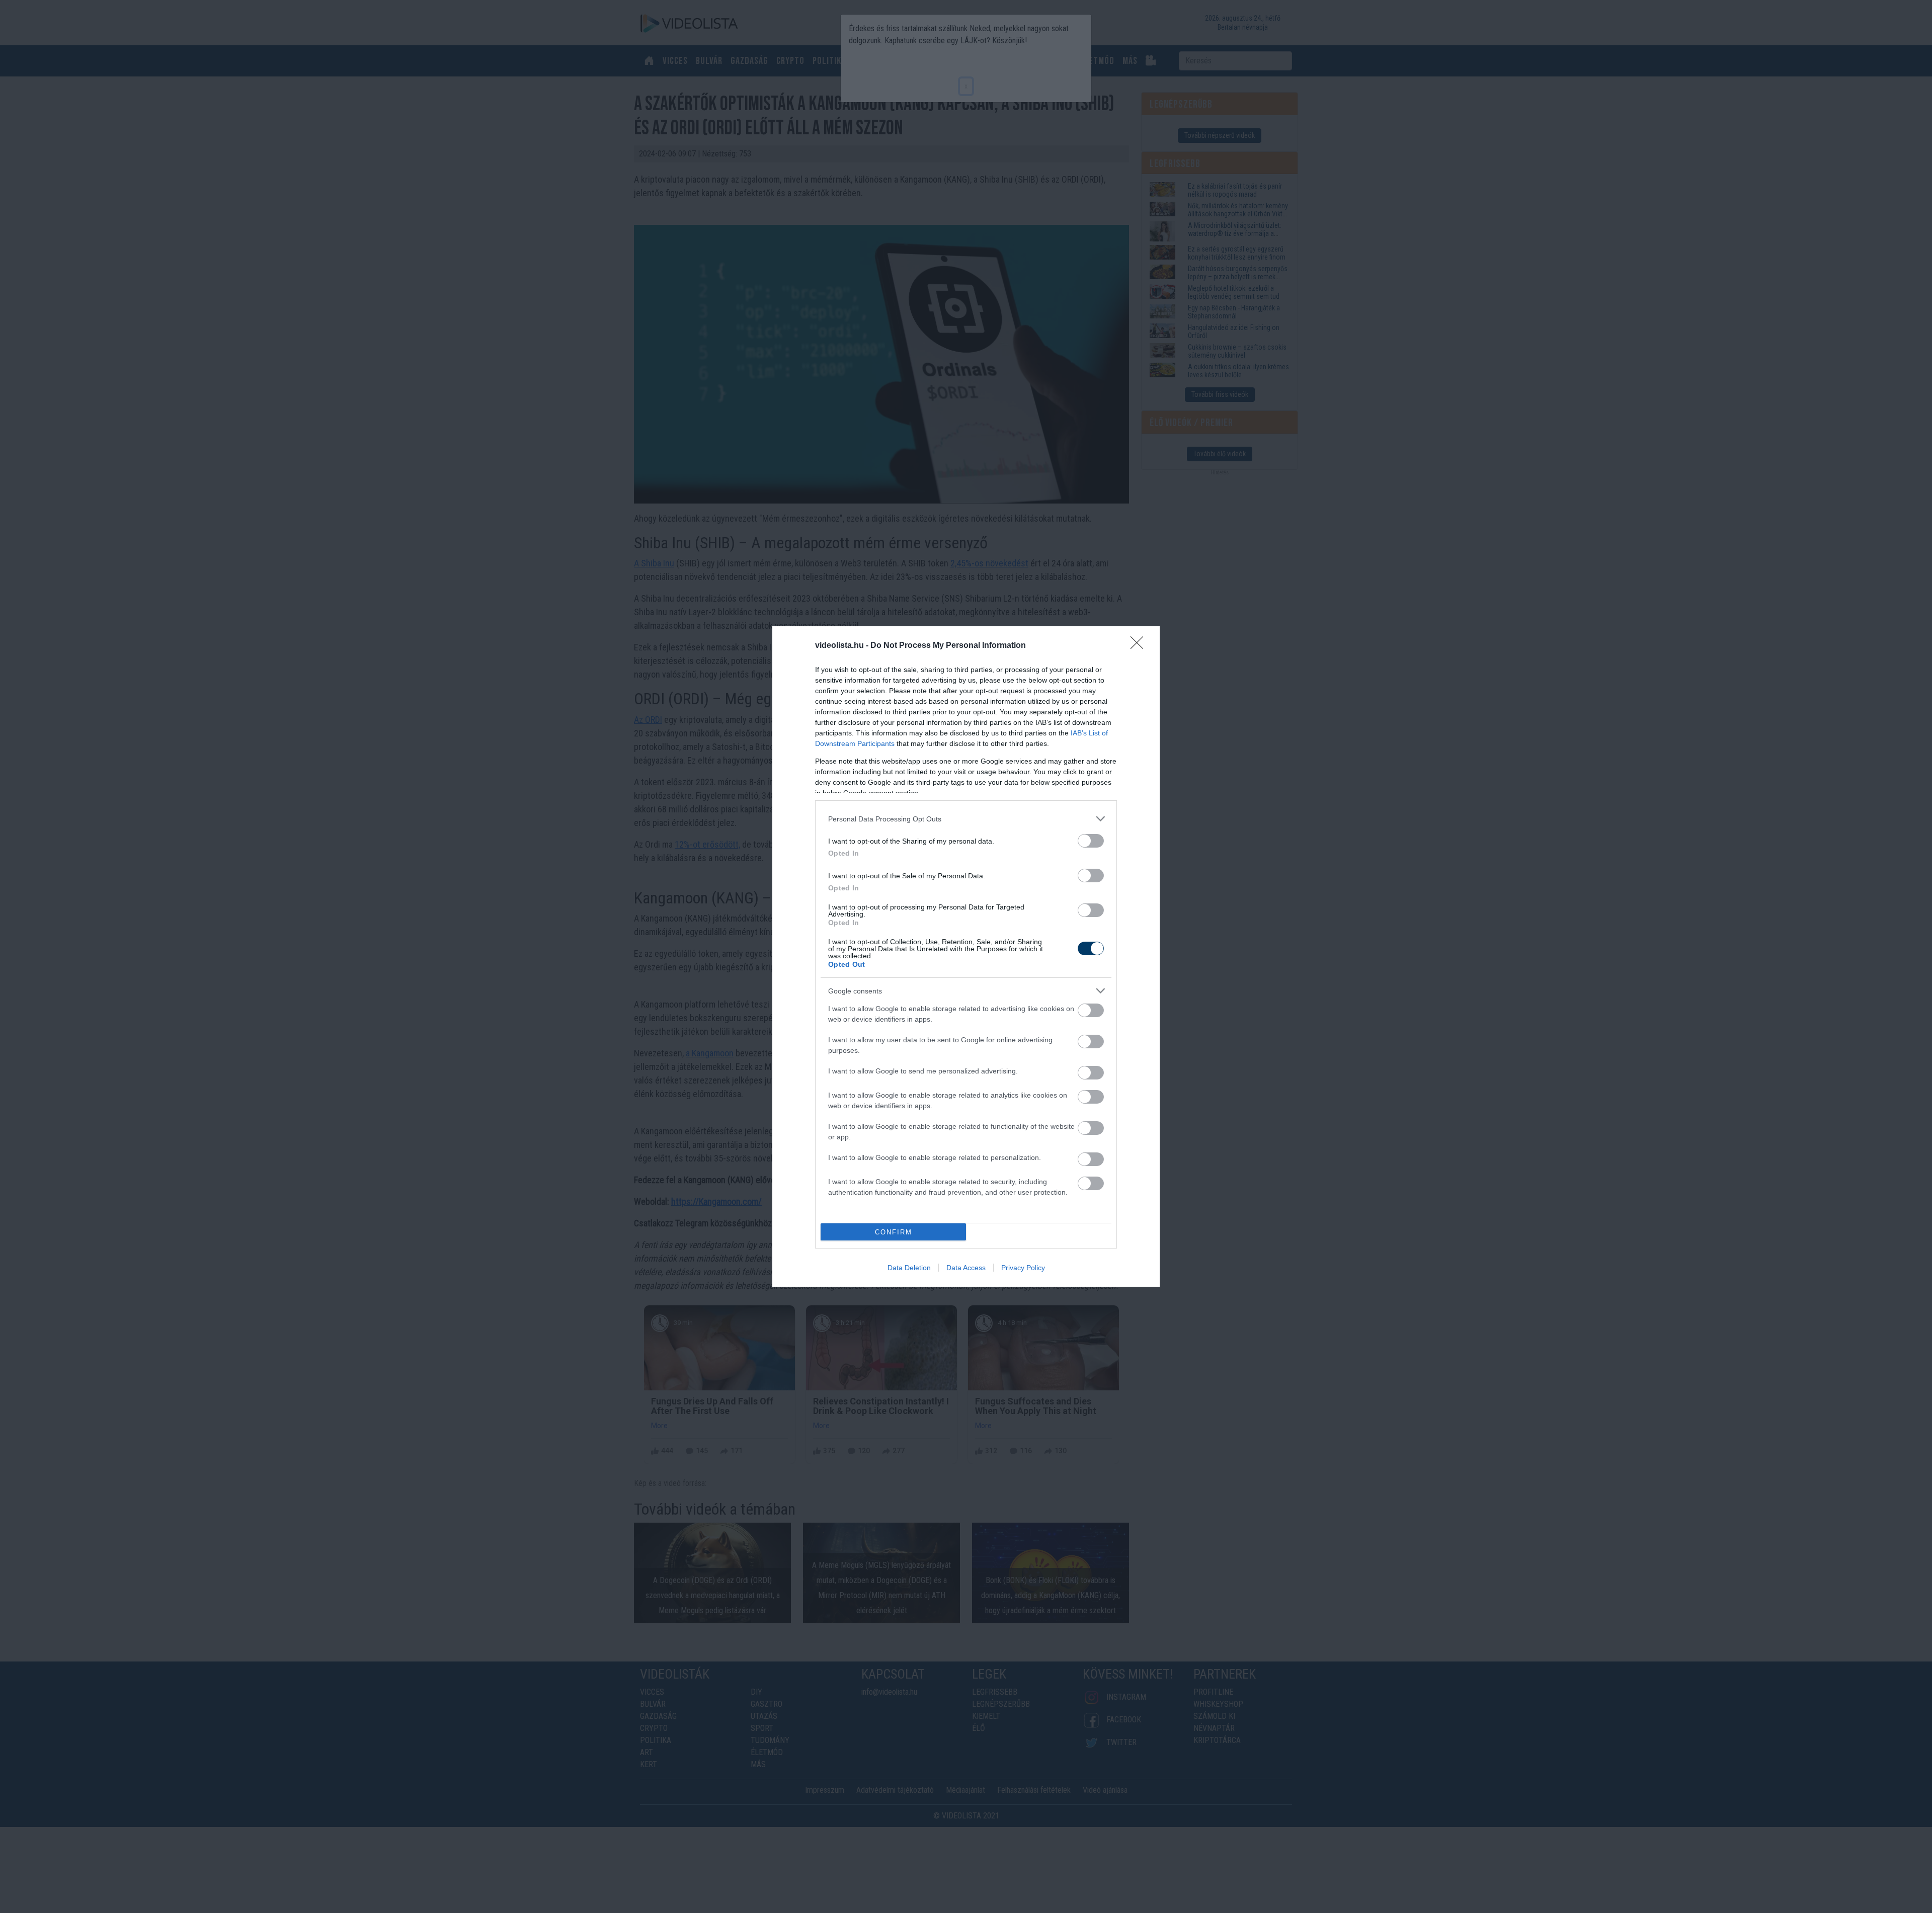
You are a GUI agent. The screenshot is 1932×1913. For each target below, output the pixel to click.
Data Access (966, 1268)
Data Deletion (909, 1268)
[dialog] (966, 956)
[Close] (1140, 646)
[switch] (1091, 841)
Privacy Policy (1023, 1268)
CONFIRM (894, 1232)
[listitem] (966, 819)
